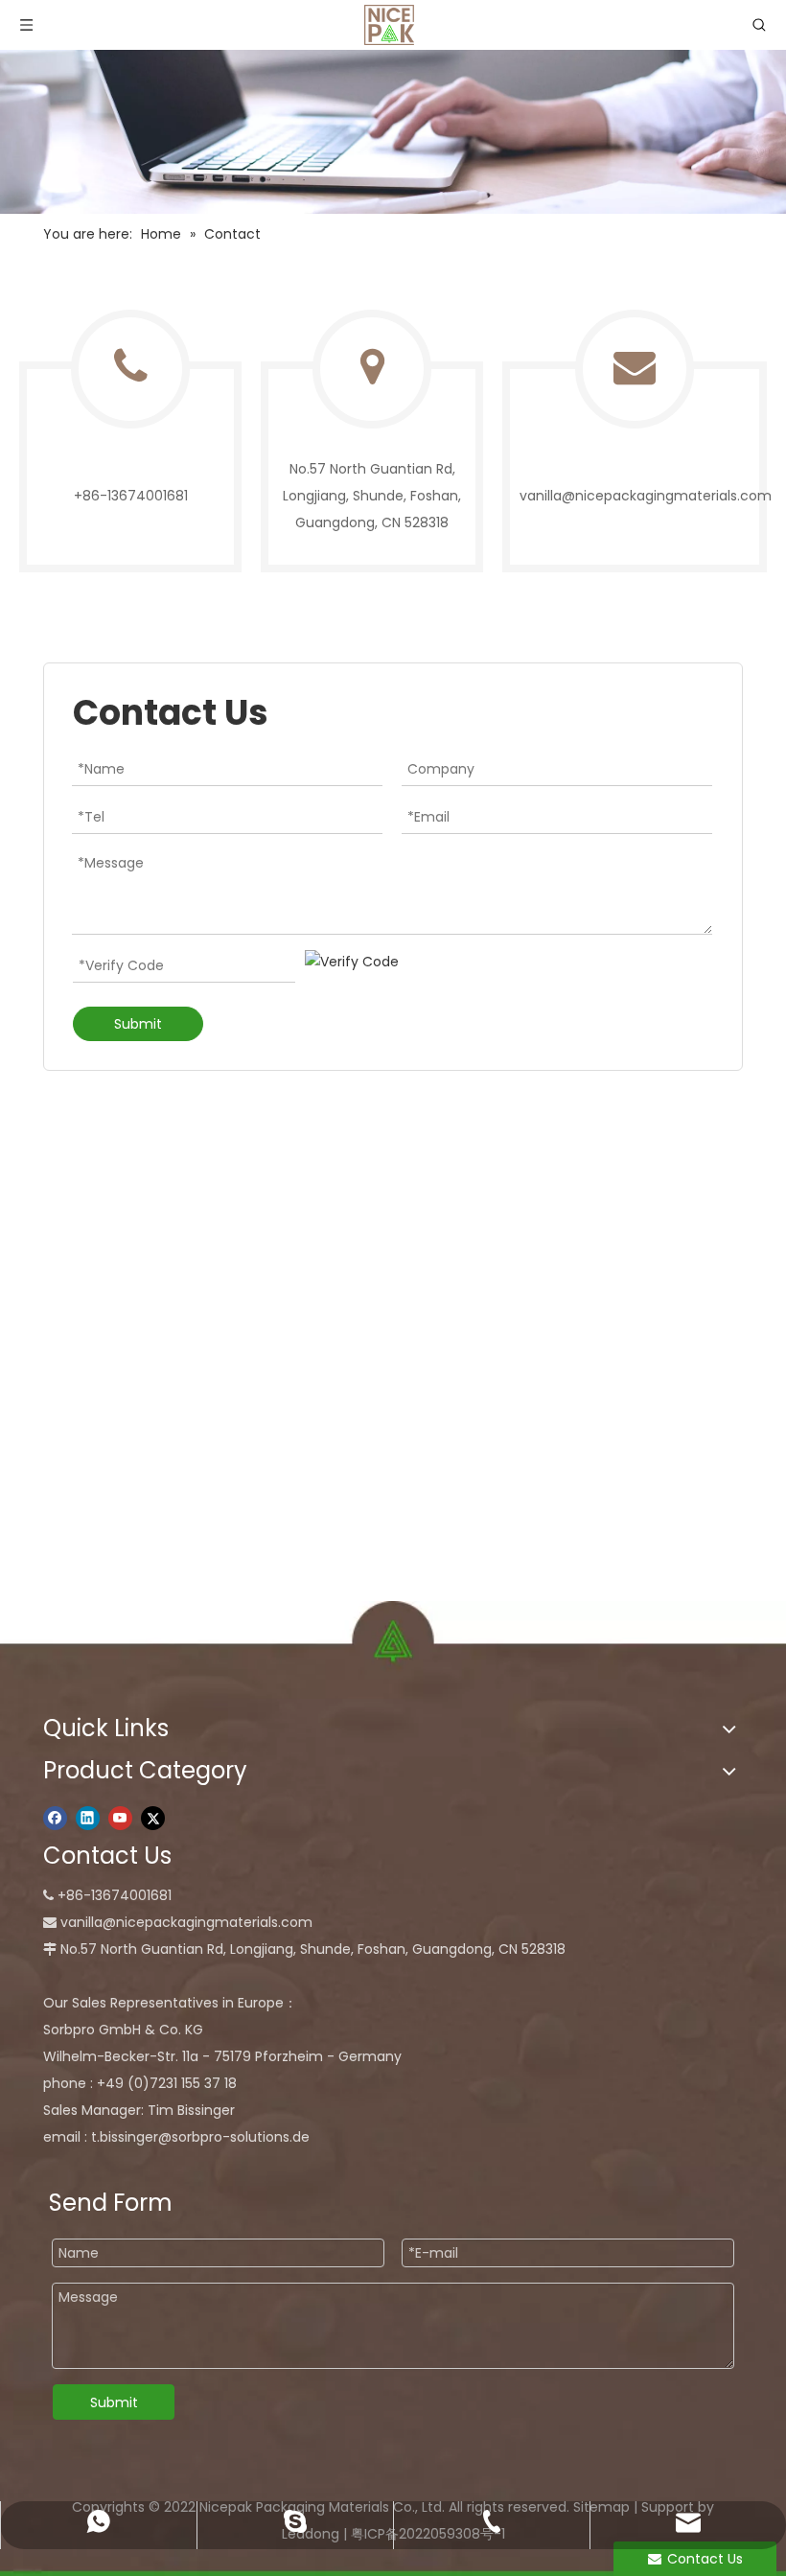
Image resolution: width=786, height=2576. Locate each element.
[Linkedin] (88, 1819)
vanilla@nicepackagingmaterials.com (646, 496)
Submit (138, 1024)
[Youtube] (120, 1819)
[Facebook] (55, 1819)
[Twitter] (153, 1819)
